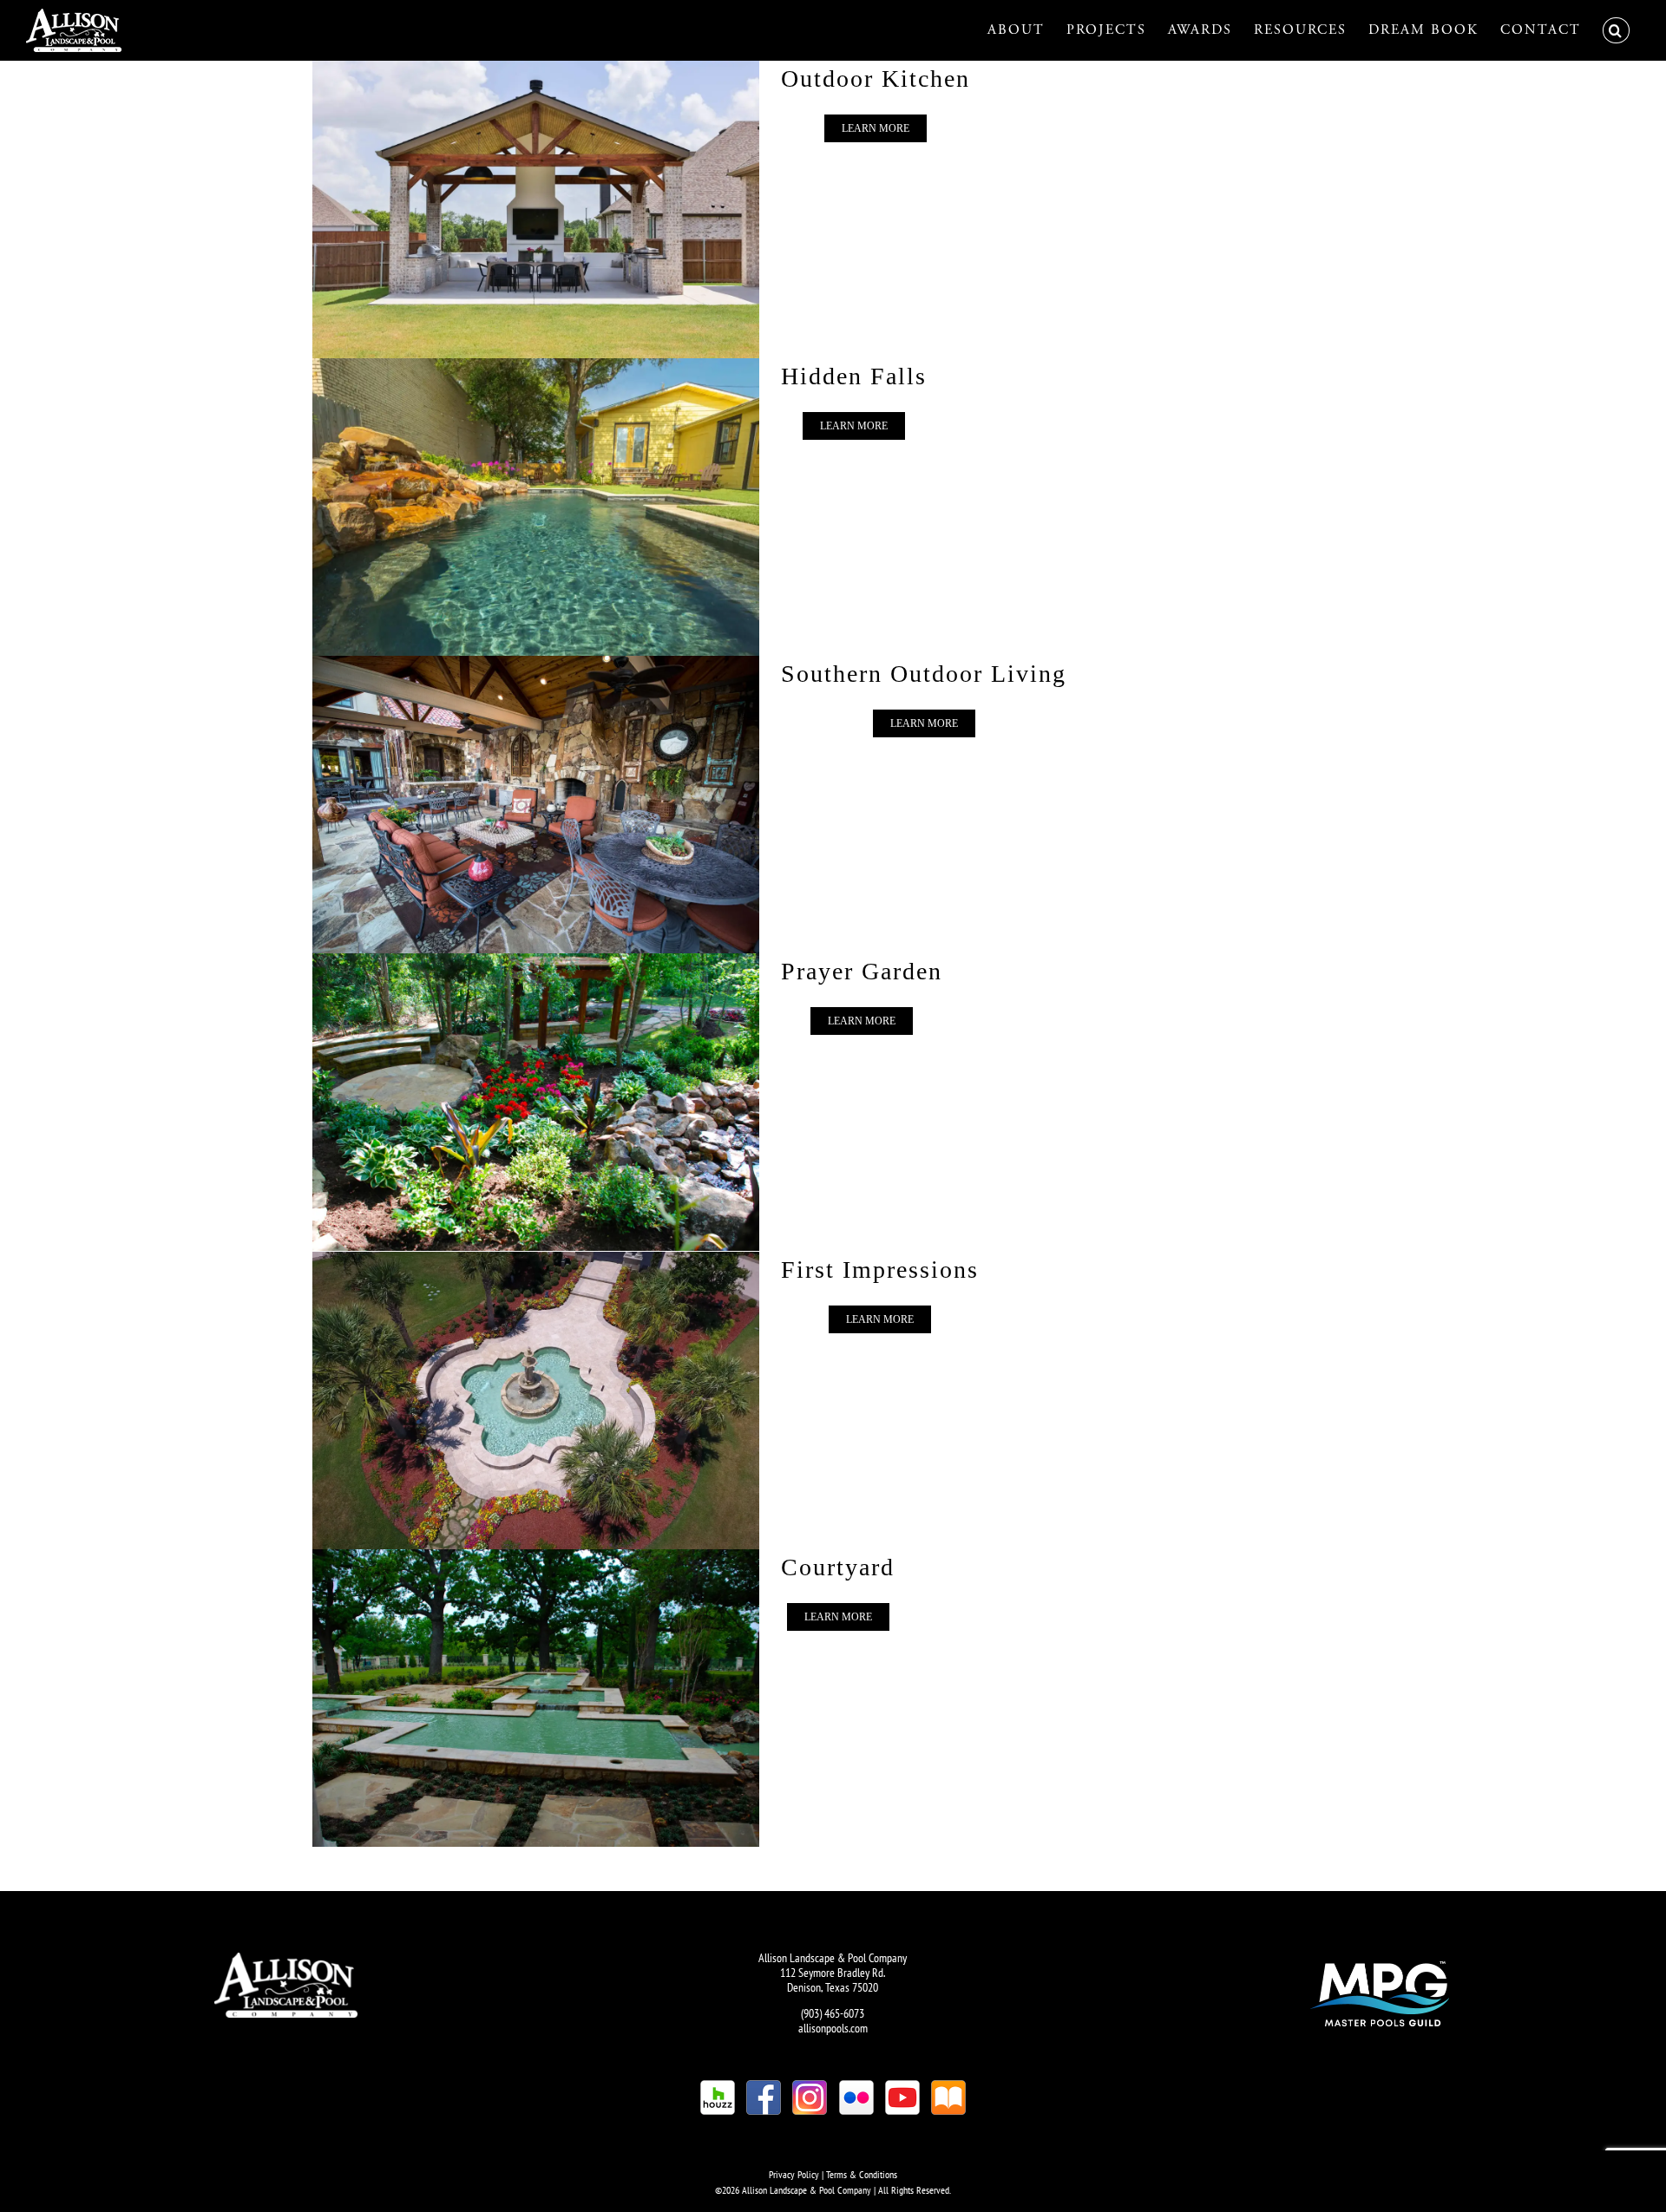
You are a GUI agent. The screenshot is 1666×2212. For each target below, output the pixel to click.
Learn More (876, 128)
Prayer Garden (862, 971)
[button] (1616, 30)
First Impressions (880, 1270)
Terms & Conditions (862, 2174)
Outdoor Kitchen (876, 79)
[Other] (531, 209)
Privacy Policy (794, 2174)
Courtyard (838, 1567)
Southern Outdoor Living (924, 674)
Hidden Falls (854, 376)
